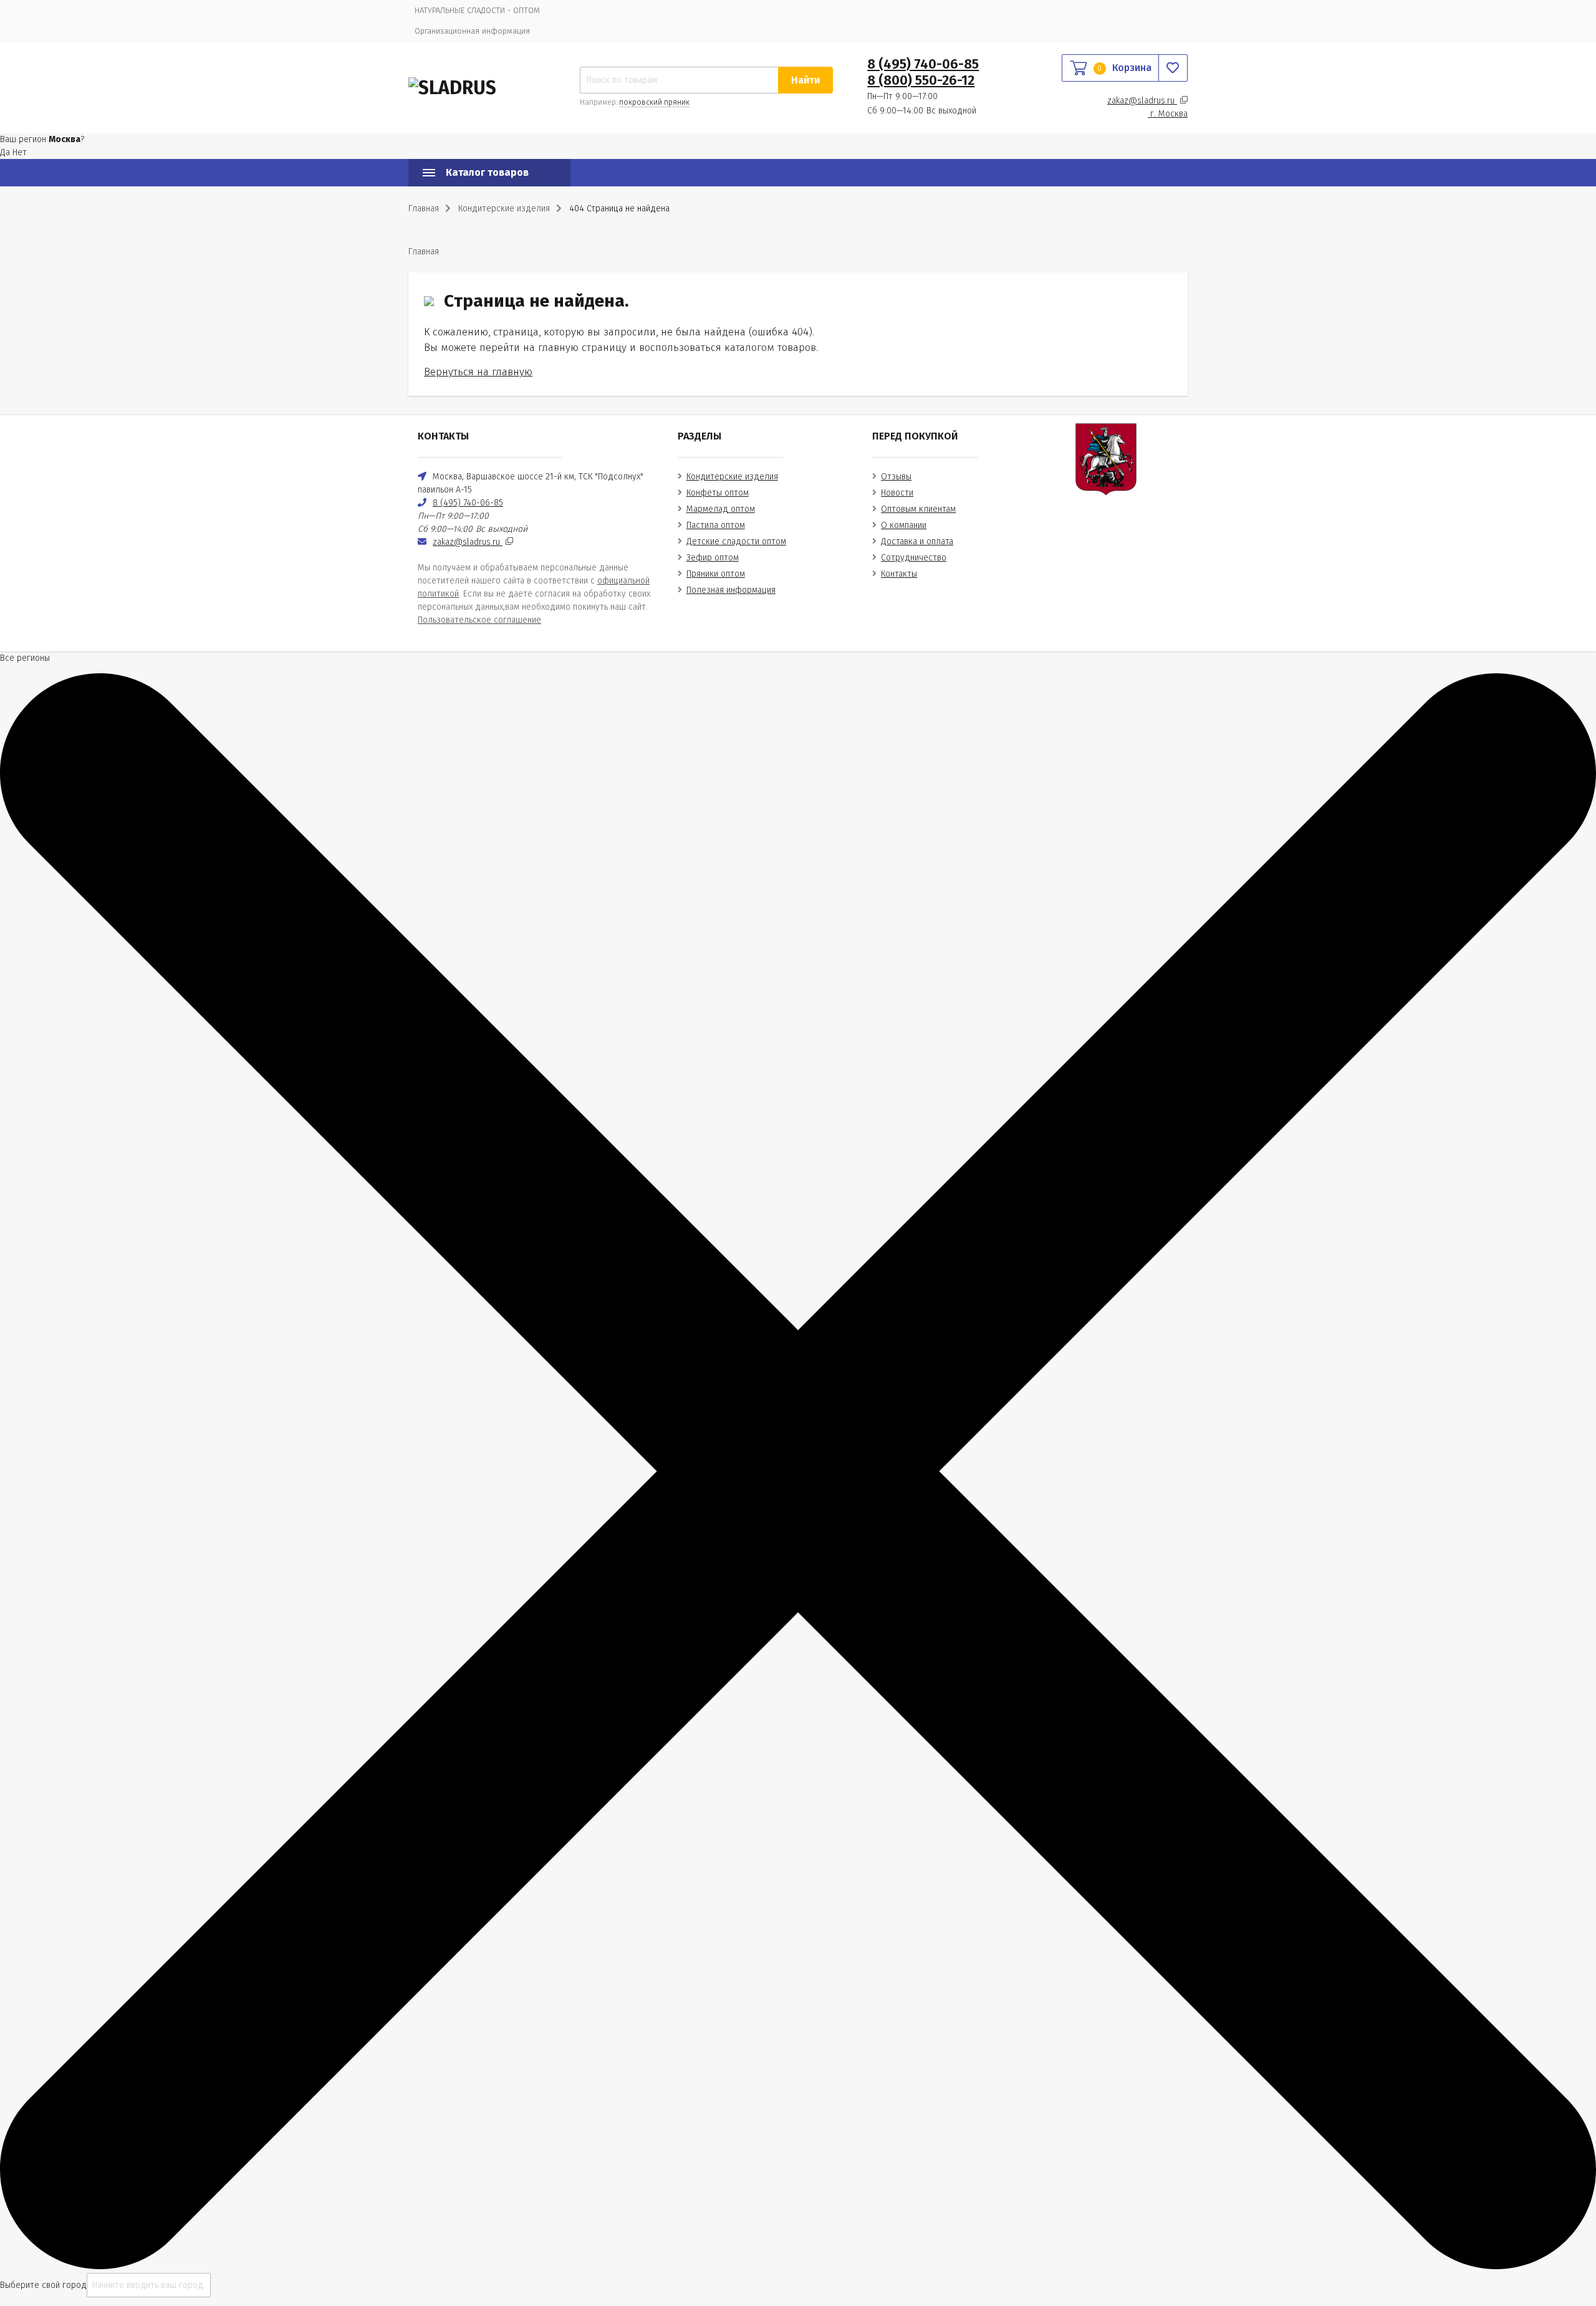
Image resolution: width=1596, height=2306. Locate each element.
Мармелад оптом (721, 509)
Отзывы (896, 477)
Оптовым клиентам (918, 509)
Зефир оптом (713, 558)
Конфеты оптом (718, 493)
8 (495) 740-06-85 (923, 64)
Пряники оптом (716, 574)
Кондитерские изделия (732, 477)
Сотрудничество (914, 558)
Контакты (899, 574)
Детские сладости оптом (736, 541)
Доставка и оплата (917, 541)
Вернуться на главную (478, 372)
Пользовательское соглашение (479, 620)
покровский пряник (654, 102)
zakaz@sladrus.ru (1142, 101)
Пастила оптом (716, 525)
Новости (897, 493)
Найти (805, 80)
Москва (1169, 114)
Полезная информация (731, 590)
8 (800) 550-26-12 (921, 80)
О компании (904, 525)
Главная (424, 209)
